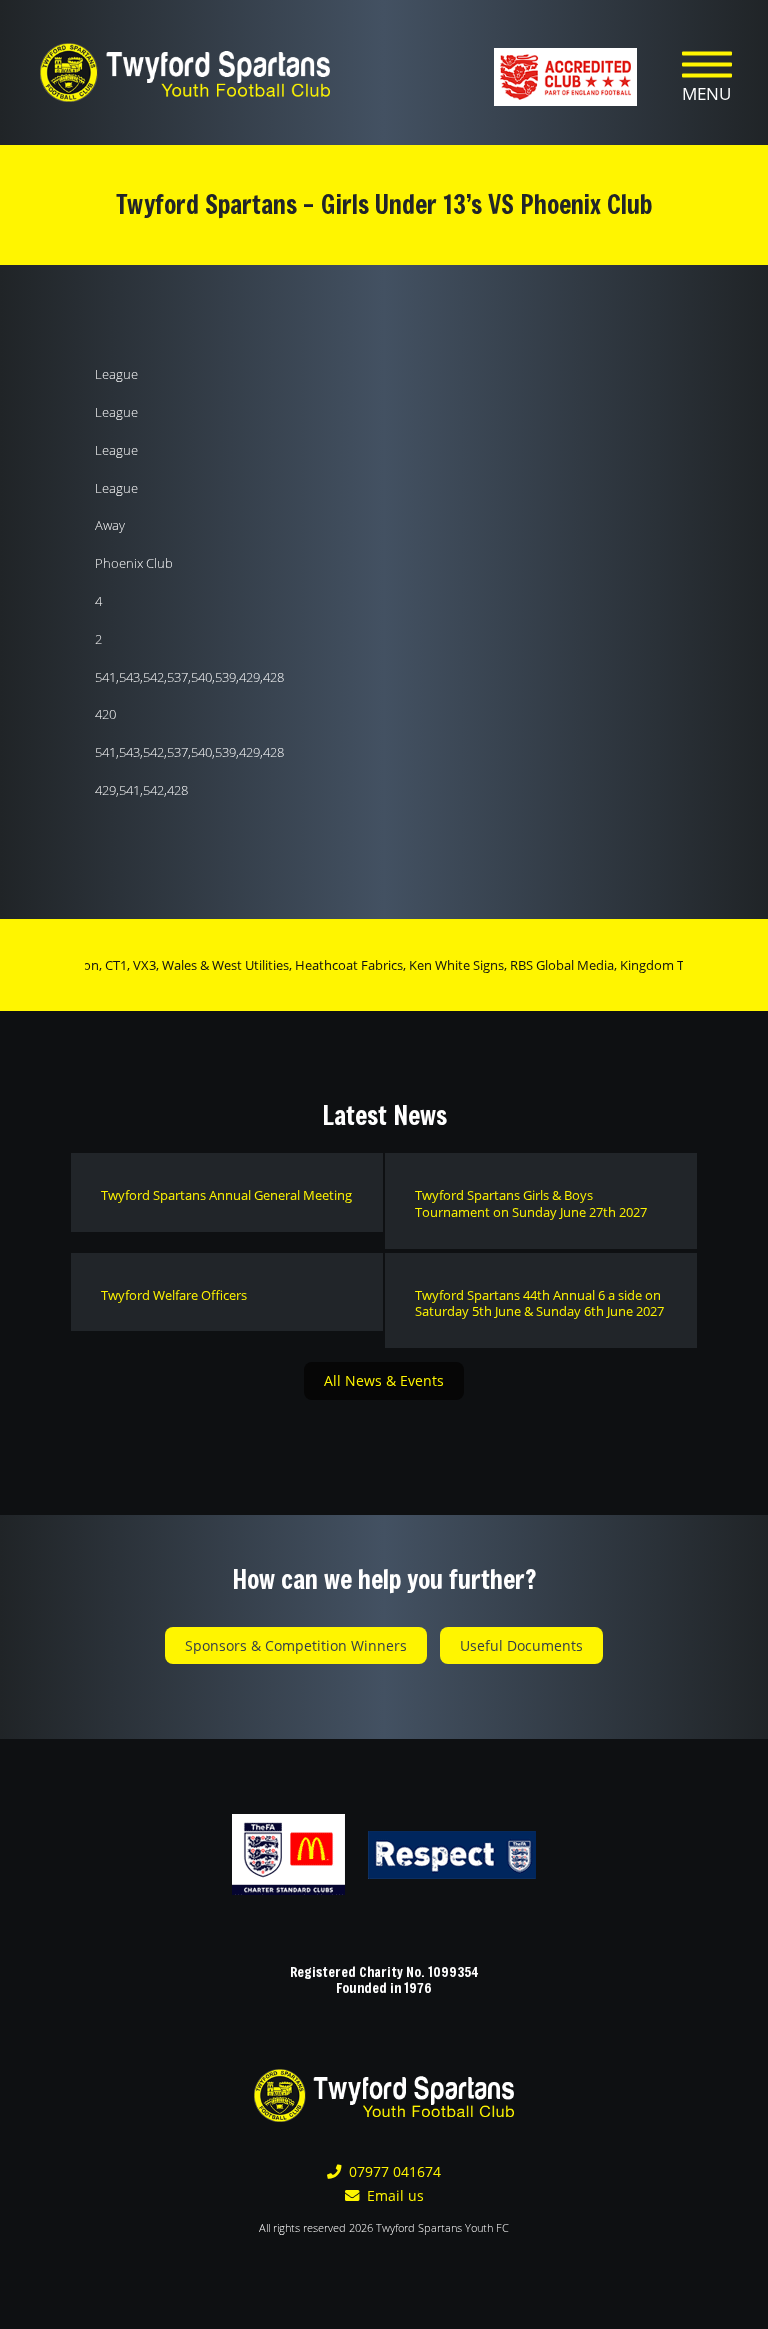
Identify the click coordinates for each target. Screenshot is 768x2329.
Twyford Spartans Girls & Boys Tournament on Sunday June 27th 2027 (531, 1203)
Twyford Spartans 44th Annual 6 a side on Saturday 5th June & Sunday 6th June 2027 (539, 1303)
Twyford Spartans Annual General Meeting (226, 1195)
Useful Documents (521, 1645)
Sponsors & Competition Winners (296, 1645)
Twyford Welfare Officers (174, 1295)
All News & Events (384, 1380)
